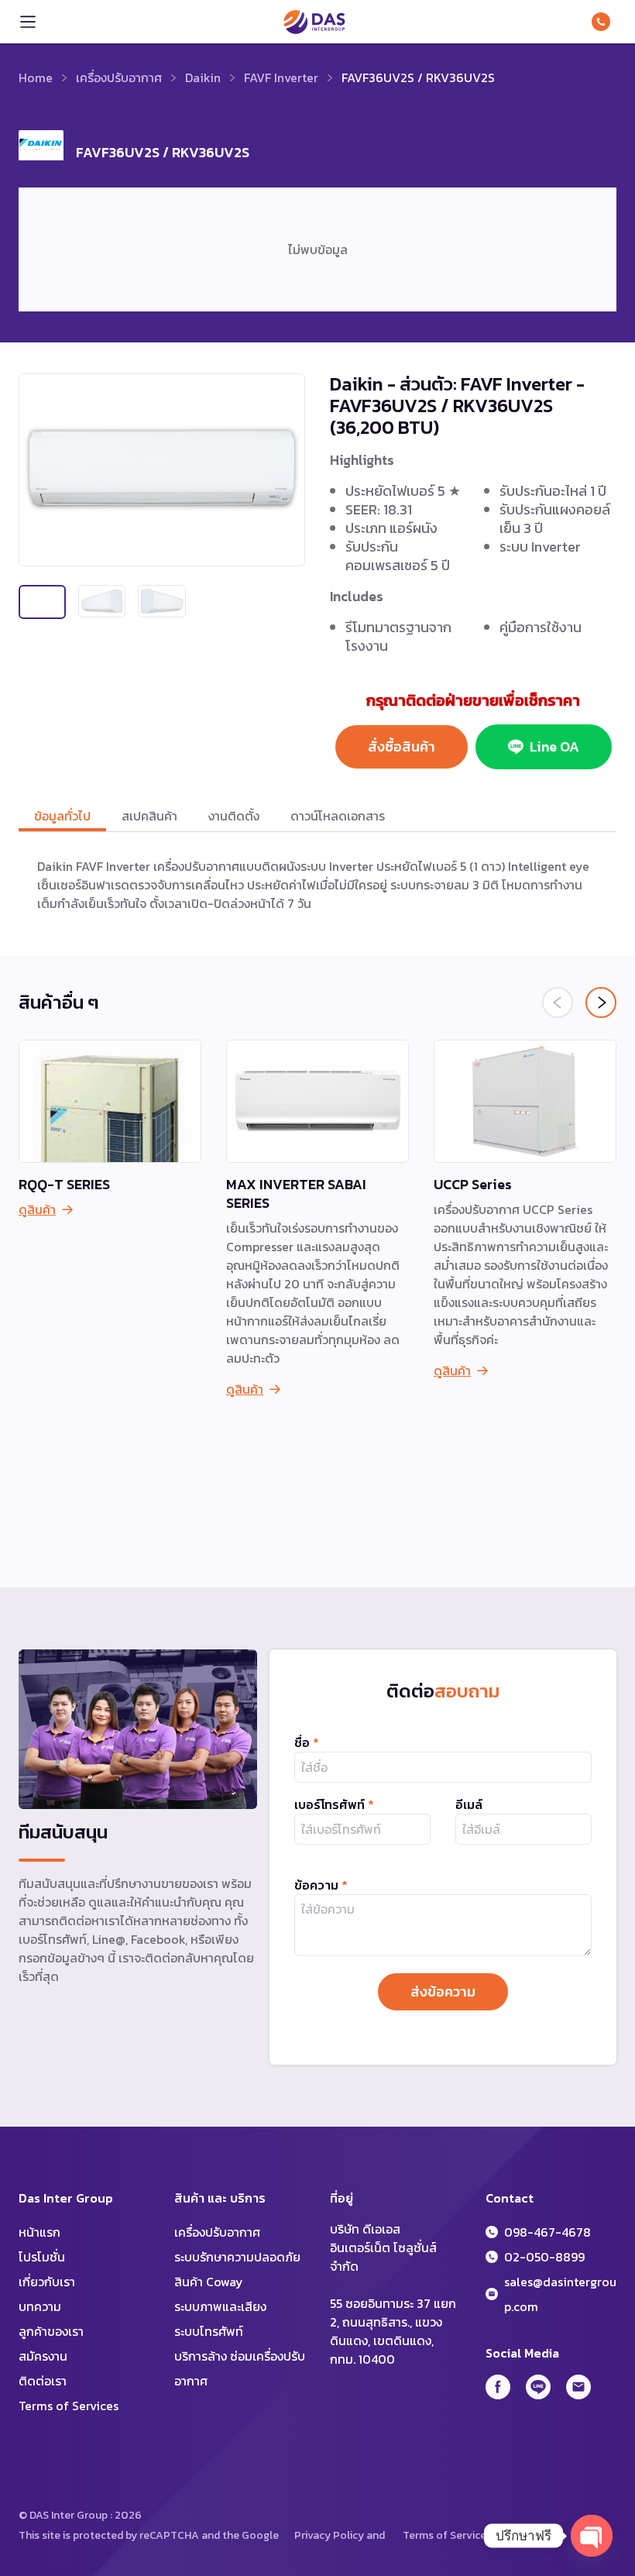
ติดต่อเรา (43, 2381)
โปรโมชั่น (42, 2257)
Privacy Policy (329, 2535)
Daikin (203, 77)
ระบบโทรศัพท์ (209, 2331)
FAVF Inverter (281, 77)
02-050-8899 (544, 2257)
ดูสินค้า (37, 1209)
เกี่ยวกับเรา (47, 2282)
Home (36, 77)
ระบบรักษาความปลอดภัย (237, 2257)
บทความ (40, 2306)
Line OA (554, 746)
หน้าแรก (39, 2232)
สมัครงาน (43, 2356)
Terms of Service (444, 2535)
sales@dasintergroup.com (560, 2294)
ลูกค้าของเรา (51, 2331)
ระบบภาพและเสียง (220, 2306)
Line (538, 2387)
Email (578, 2387)
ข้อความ (321, 1885)
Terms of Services (69, 2406)
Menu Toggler (28, 22)
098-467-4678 (604, 22)
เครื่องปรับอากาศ (119, 77)
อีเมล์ (469, 1804)
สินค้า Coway (209, 2282)
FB (498, 2387)
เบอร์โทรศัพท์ (334, 1804)
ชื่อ (307, 1742)
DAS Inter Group (314, 22)
